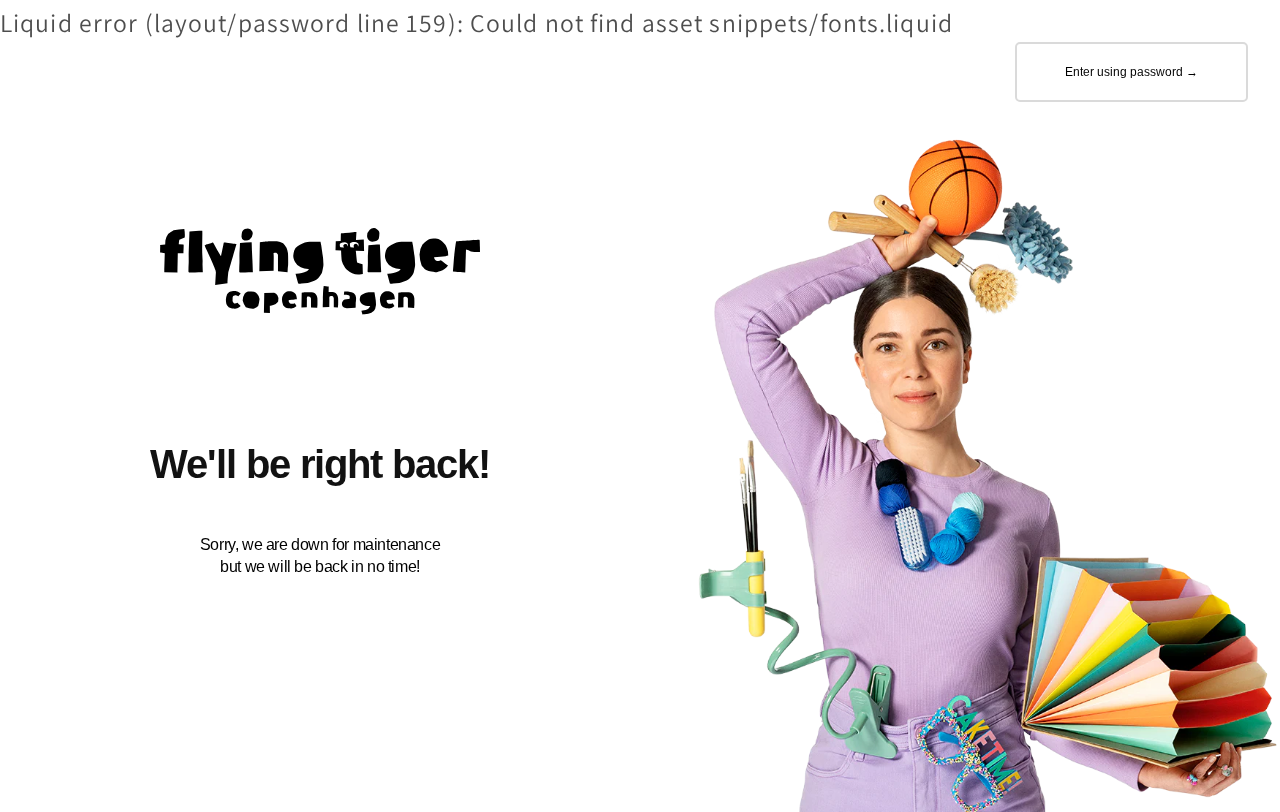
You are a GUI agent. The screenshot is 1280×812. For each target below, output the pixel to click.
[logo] (320, 278)
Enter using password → (1131, 72)
